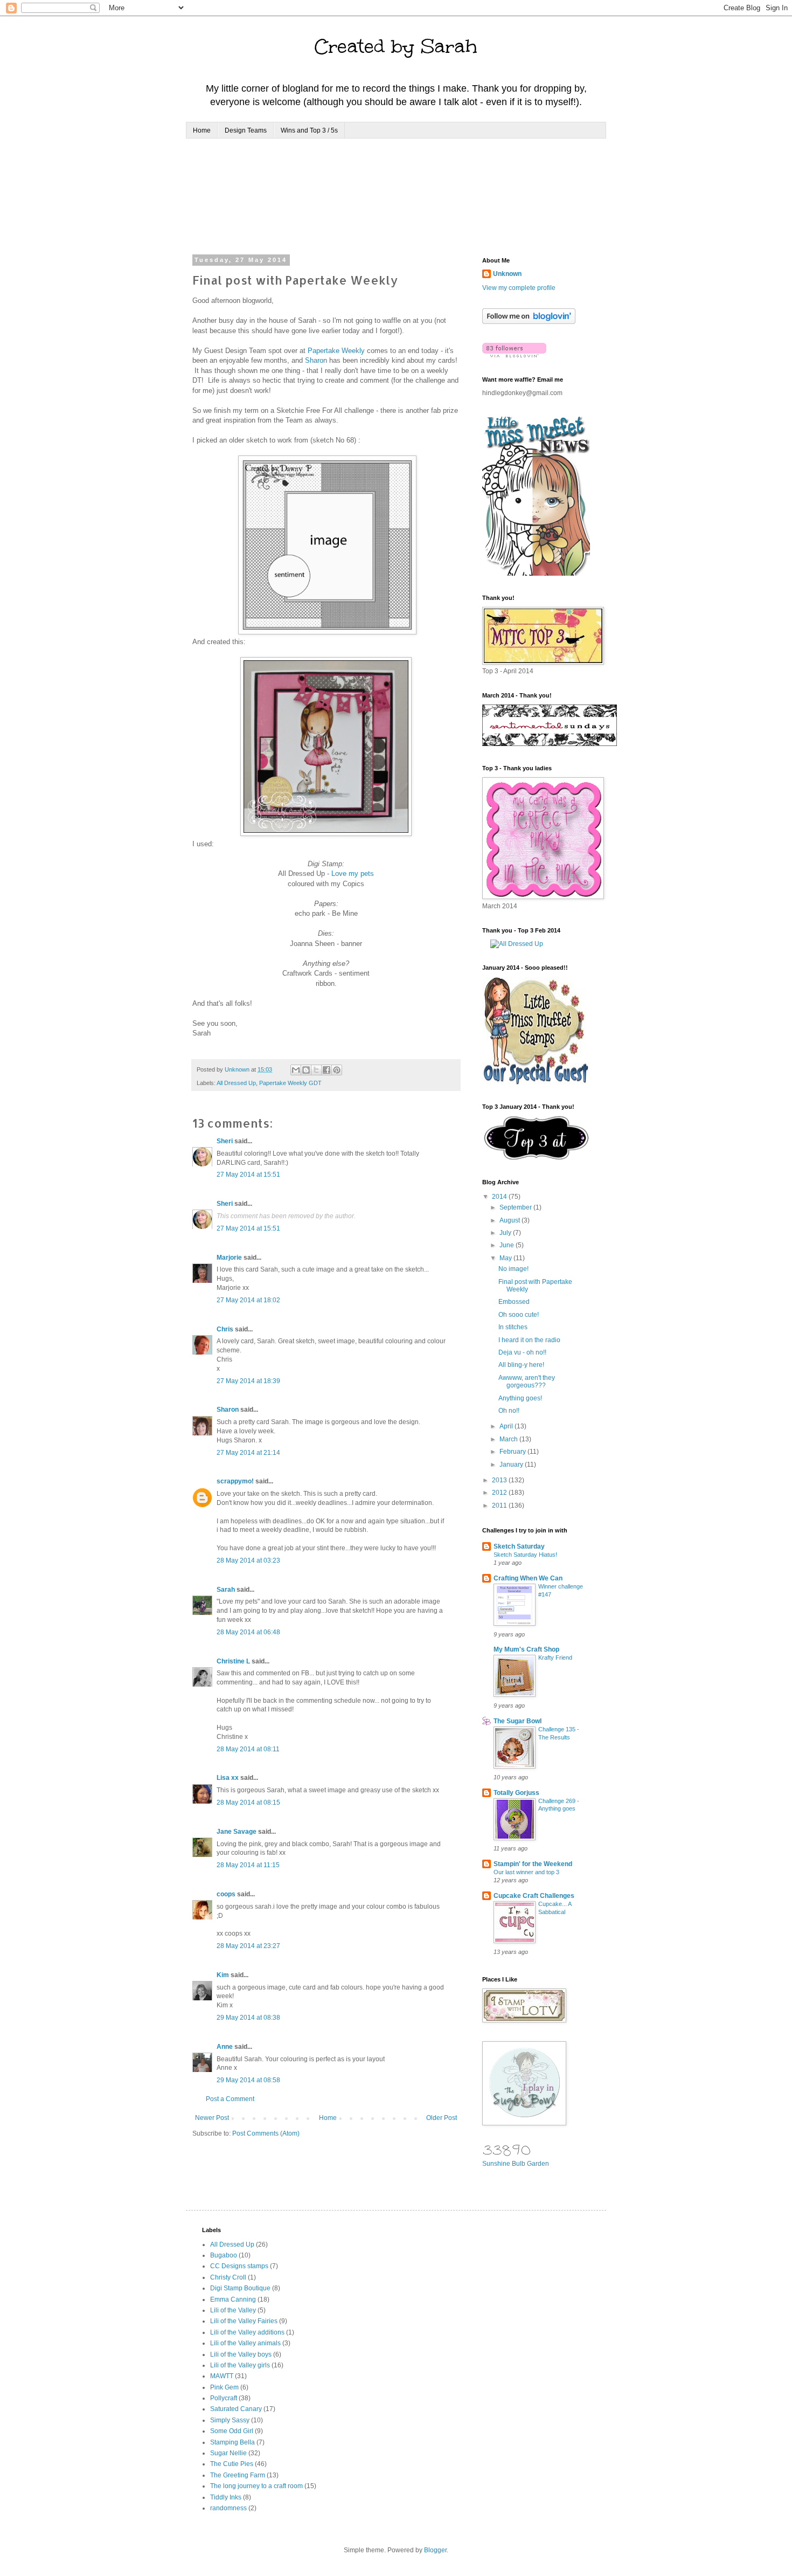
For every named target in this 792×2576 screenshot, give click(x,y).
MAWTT (222, 2376)
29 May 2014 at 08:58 (248, 2080)
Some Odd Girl (232, 2431)
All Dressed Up (236, 1083)
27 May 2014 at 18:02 (248, 1300)
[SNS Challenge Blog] (536, 1158)
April (507, 1426)
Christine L (233, 1661)
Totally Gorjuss (516, 1793)
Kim (223, 1975)
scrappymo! (235, 1481)
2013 (500, 1480)
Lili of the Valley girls (240, 2365)
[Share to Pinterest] (337, 1070)
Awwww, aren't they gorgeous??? (527, 1382)
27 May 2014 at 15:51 (248, 1175)
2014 (500, 1197)
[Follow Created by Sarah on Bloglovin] (529, 322)
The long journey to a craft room (256, 2486)
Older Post (442, 2118)
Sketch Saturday (519, 1546)
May (506, 1258)
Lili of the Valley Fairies (244, 2321)
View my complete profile (519, 288)
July (506, 1233)
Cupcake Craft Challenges (534, 1896)
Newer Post (212, 2118)
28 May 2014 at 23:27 (248, 1946)
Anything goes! (520, 1398)
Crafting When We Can (528, 1578)
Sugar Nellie (228, 2453)
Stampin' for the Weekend (533, 1864)
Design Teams (246, 130)
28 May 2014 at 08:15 (248, 1802)
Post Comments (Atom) (266, 2133)
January (512, 1465)
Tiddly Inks (226, 2497)
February (513, 1452)
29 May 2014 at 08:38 (248, 2018)
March (509, 1439)
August (510, 1220)
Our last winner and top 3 (526, 1872)
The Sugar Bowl (517, 1721)
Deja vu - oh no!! (522, 1352)
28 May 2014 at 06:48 (248, 1632)
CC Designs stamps (239, 2266)
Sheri (225, 1141)
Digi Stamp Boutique (240, 2288)
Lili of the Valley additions (247, 2332)
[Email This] (296, 1070)
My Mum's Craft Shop (526, 1649)
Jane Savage (237, 1832)
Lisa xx (228, 1778)
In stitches (513, 1327)
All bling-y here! (521, 1365)
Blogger (435, 2550)
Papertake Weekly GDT (290, 1083)
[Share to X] (316, 1070)
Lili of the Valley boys (241, 2354)
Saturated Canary (236, 2409)
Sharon (316, 360)
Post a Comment (230, 2099)
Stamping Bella (232, 2442)
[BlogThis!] (306, 1070)
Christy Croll (228, 2277)
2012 (500, 1493)
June (508, 1245)
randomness (228, 2508)
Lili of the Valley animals (245, 2343)
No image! (513, 1269)
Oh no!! (509, 1411)
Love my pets (353, 873)
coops (226, 1894)
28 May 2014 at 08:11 (248, 1749)
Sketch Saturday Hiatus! (525, 1555)
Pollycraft (224, 2398)
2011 (500, 1505)
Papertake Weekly (336, 351)
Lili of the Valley (233, 2310)
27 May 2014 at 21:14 (248, 1453)
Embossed (514, 1302)
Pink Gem (224, 2387)
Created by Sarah (396, 46)
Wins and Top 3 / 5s (309, 130)
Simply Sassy (230, 2420)
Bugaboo (224, 2255)
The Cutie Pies (232, 2464)
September (516, 1207)
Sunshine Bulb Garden (516, 2164)
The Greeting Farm (238, 2475)
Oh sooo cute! (519, 1315)
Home (202, 130)
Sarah (226, 1590)
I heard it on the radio (529, 1340)
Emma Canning (233, 2299)
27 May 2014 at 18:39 (248, 1381)
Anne (225, 2047)
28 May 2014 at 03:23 (248, 1560)
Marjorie (229, 1258)
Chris (225, 1329)
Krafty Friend (555, 1658)
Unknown (507, 274)
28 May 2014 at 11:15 (248, 1865)
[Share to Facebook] (326, 1070)
